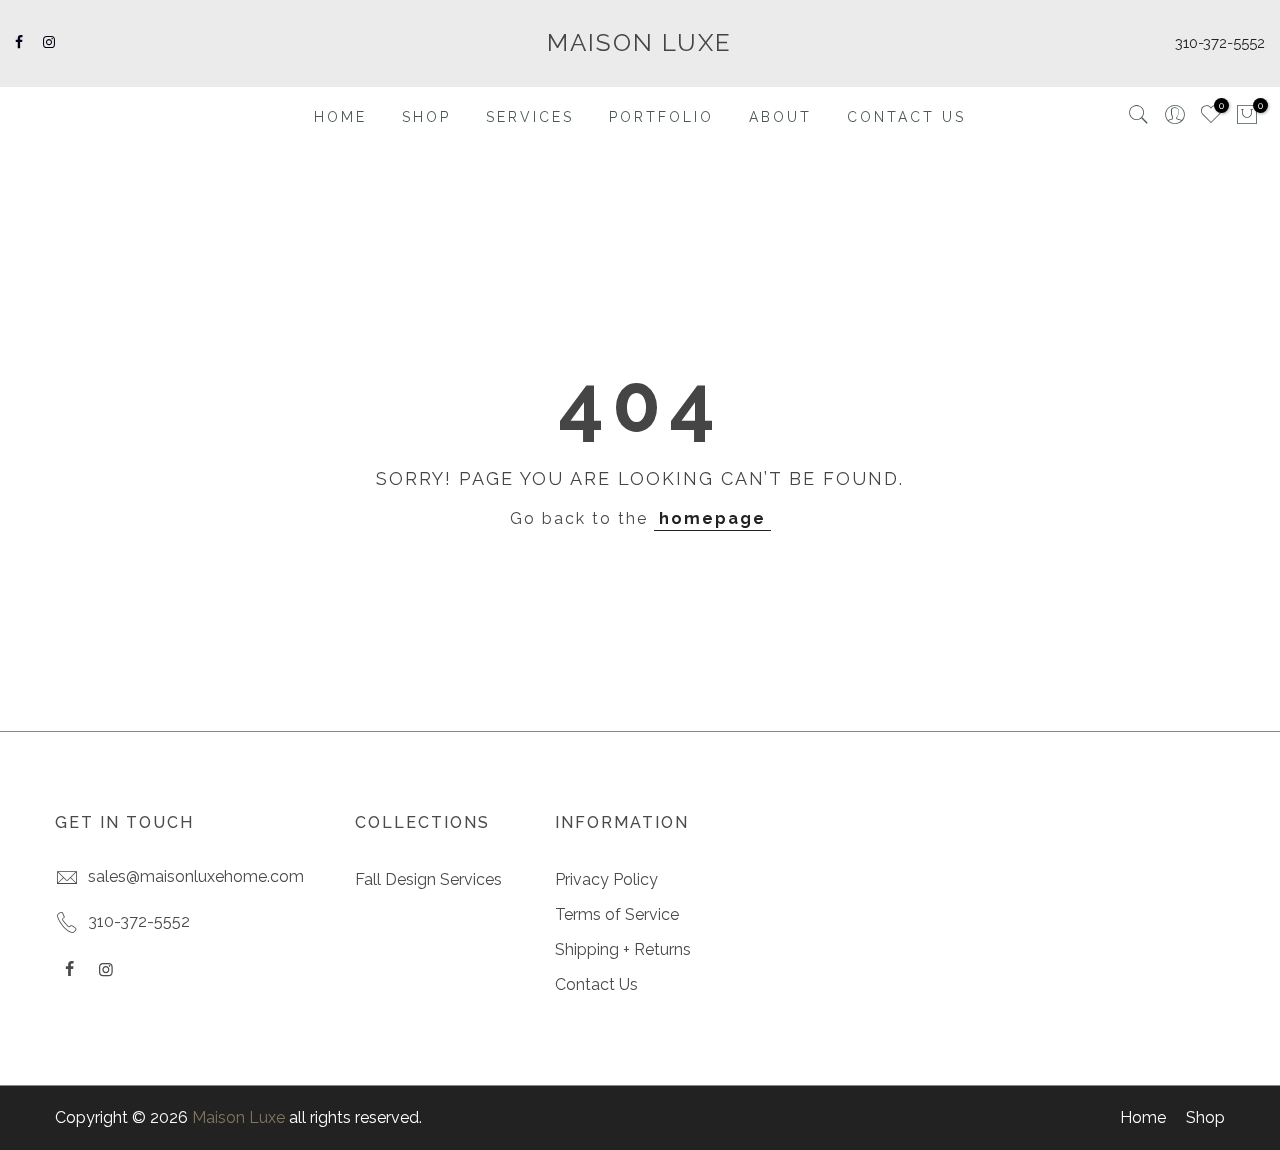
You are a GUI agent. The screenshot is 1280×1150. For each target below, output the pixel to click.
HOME (340, 117)
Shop (1205, 1117)
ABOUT (780, 117)
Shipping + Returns (623, 949)
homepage (712, 518)
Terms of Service (617, 914)
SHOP (426, 117)
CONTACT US (906, 117)
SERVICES (530, 117)
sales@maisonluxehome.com (196, 876)
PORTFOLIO (661, 117)
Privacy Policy (606, 879)
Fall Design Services (428, 879)
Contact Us (596, 984)
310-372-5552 (1220, 43)
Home (1143, 1117)
